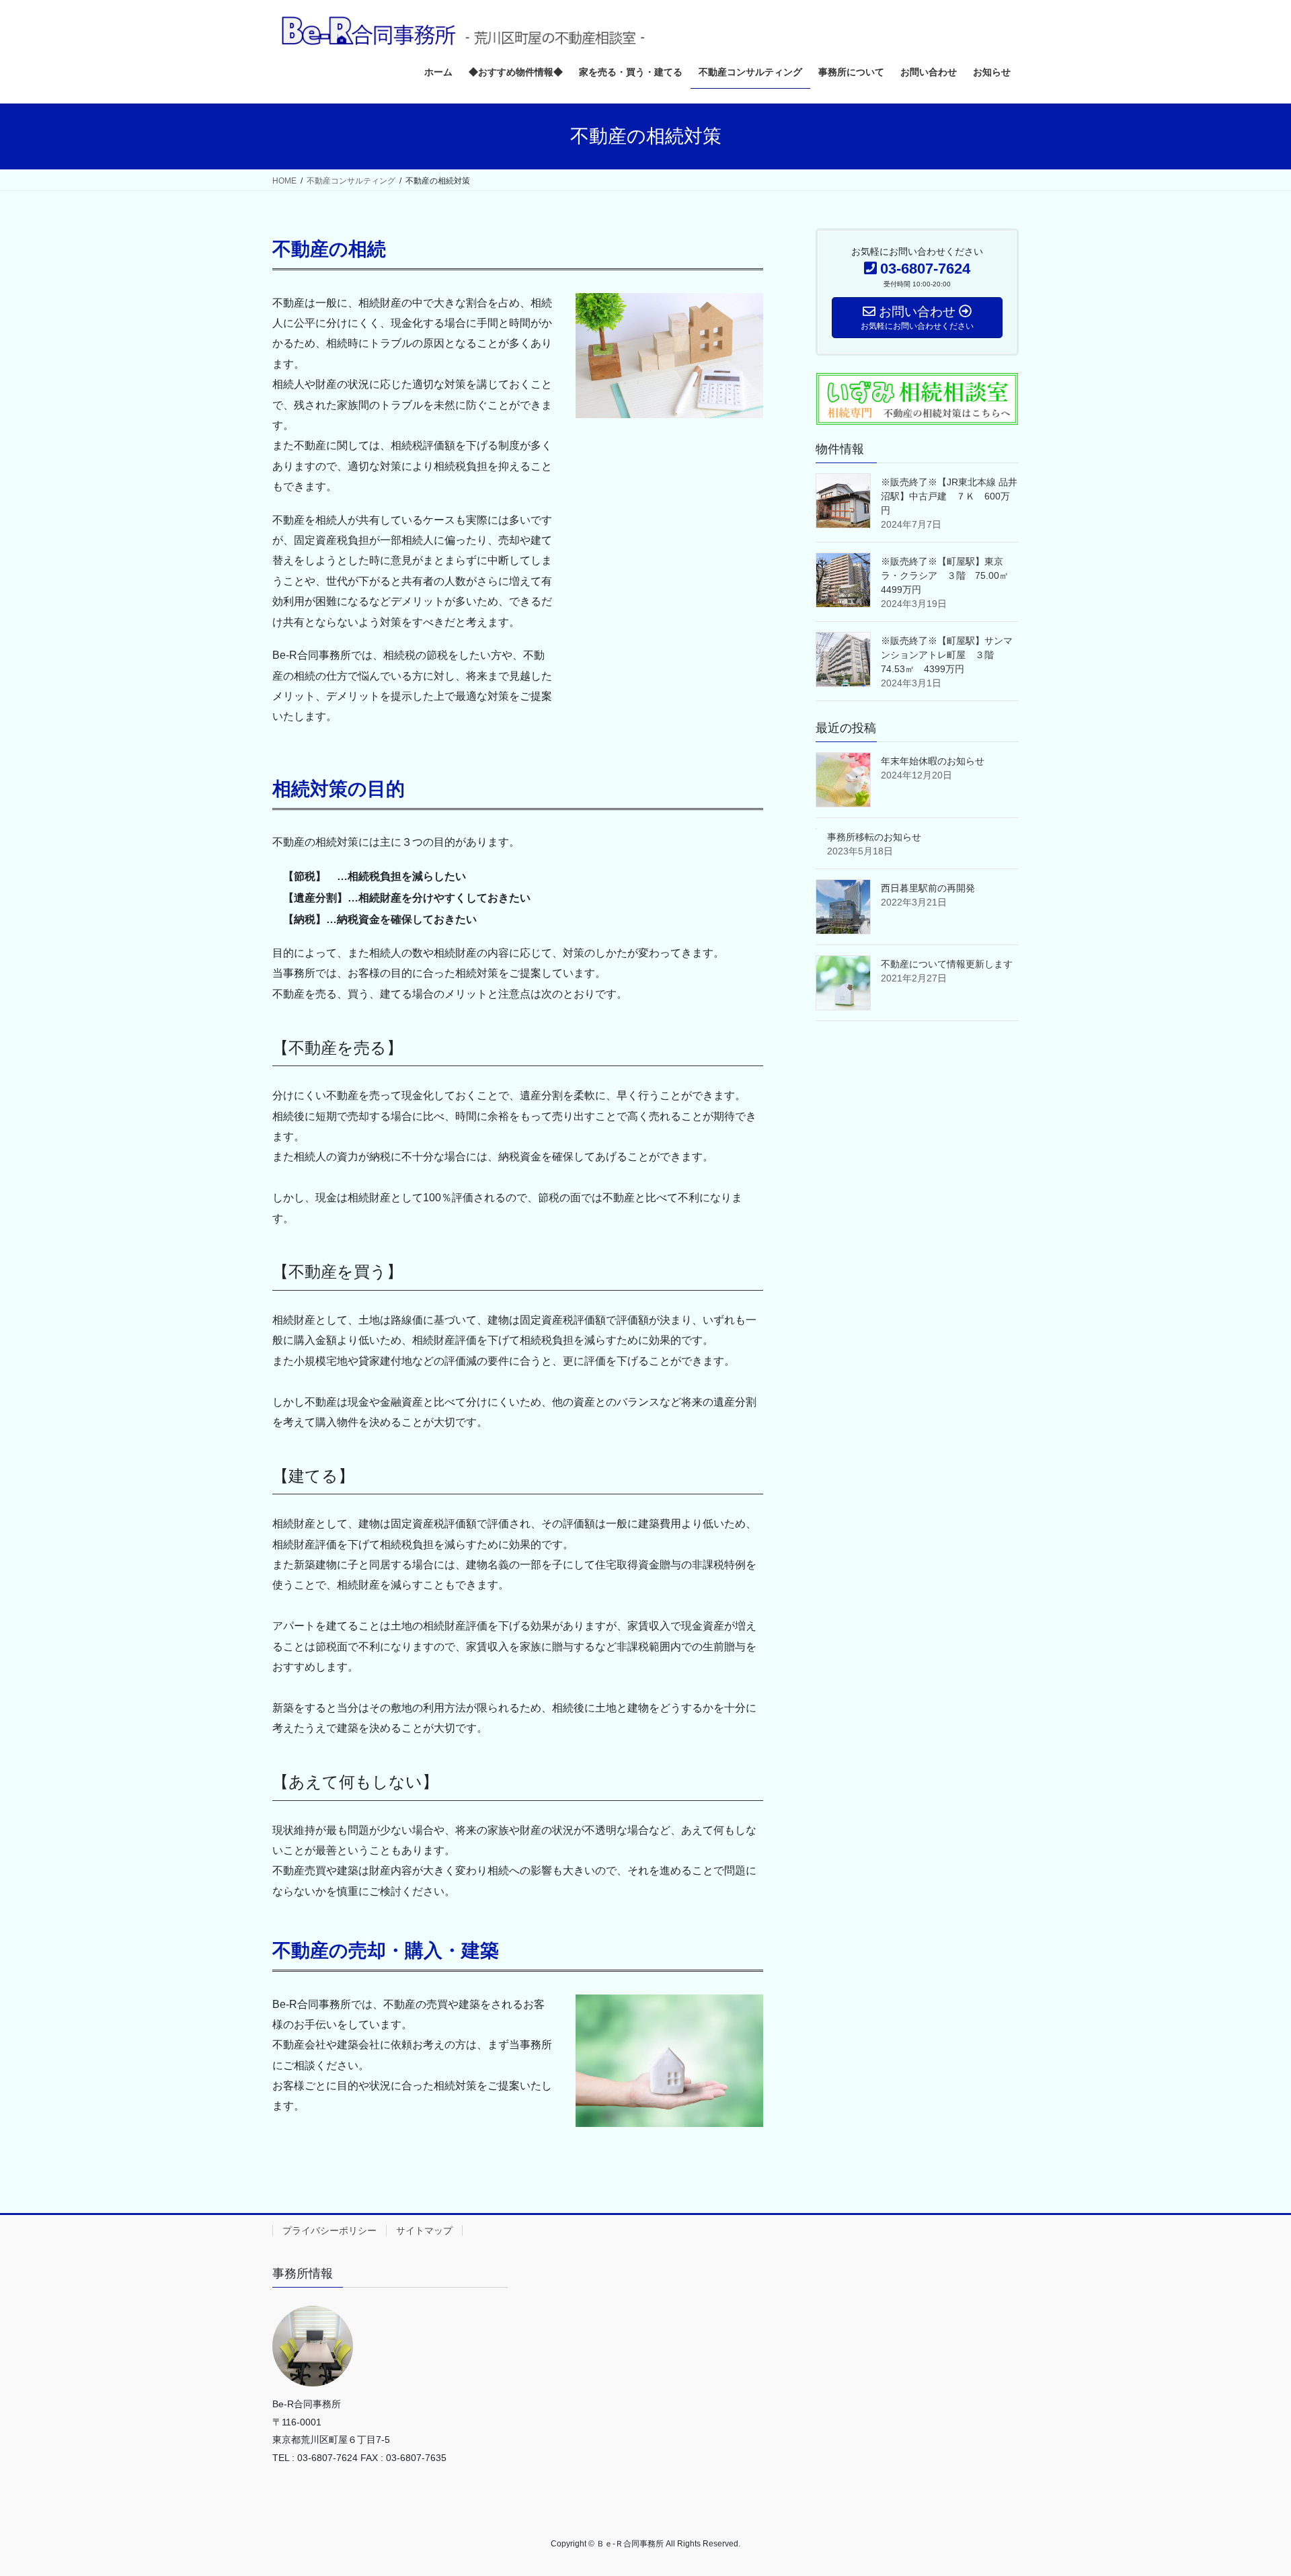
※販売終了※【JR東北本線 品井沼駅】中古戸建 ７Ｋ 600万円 (949, 496)
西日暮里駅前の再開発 (928, 888)
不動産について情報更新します (947, 964)
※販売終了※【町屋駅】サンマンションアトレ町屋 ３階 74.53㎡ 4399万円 (947, 655)
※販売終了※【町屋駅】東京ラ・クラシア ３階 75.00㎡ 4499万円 (949, 575)
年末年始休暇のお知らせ (933, 761)
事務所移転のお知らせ (874, 837)
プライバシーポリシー (329, 2230)
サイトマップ (424, 2230)
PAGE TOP (1250, 2487)
